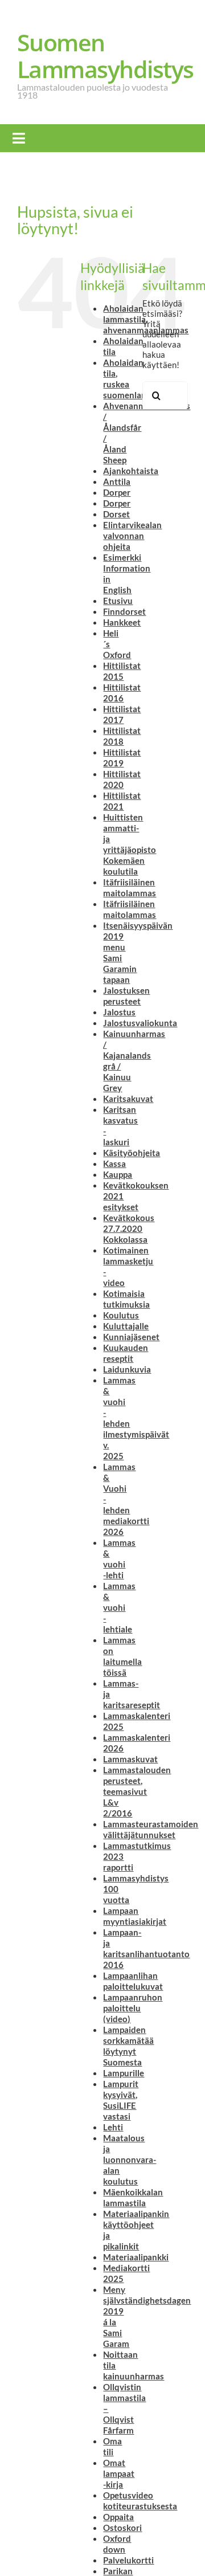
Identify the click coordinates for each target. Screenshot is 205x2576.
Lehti (113, 2127)
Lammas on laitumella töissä (122, 1656)
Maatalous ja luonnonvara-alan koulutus (130, 2159)
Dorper (117, 492)
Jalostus (119, 1012)
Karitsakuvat (128, 1099)
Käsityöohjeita (132, 1153)
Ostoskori (122, 2528)
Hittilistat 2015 (122, 671)
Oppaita (118, 2517)
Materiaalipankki (136, 2257)
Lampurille (124, 2073)
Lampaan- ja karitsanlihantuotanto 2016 (146, 1948)
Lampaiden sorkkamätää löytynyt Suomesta (128, 2046)
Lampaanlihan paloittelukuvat (133, 1981)
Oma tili (112, 2446)
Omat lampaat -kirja (119, 2473)
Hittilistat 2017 (122, 714)
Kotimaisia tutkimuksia (126, 1299)
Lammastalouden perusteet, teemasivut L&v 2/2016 (137, 1791)
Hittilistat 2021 (122, 801)
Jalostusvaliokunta (140, 1023)
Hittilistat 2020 (122, 779)
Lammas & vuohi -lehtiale (119, 1607)
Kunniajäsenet (131, 1337)
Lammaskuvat (130, 1759)
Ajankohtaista (131, 471)
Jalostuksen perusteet (126, 996)
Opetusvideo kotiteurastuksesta (140, 2501)
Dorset (116, 514)
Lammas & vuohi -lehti (119, 1559)
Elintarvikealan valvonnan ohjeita (132, 536)
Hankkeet (122, 622)
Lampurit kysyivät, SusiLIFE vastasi (121, 2100)
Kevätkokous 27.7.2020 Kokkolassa (129, 1228)
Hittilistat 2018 (122, 736)
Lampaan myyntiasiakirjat (135, 1916)
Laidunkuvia (127, 1369)
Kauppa (118, 1174)
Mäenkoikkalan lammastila (133, 2197)
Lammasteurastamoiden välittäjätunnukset (151, 1829)
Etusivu (118, 601)
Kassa (114, 1164)
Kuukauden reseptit (126, 1353)
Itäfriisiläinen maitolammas (130, 887)
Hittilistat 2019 (122, 758)
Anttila (117, 481)
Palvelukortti (128, 2560)
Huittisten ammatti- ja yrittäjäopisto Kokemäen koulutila (130, 844)
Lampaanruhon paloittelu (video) (133, 2008)
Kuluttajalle (126, 1326)
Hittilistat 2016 (122, 693)
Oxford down (117, 2544)
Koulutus (121, 1315)
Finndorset (124, 611)
